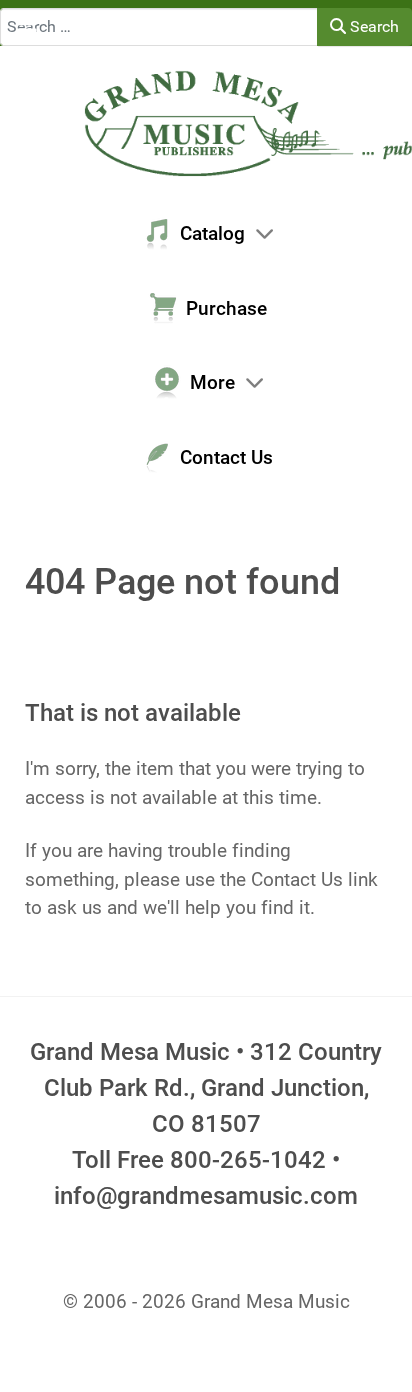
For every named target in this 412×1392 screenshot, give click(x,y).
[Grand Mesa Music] (206, 121)
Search (372, 26)
